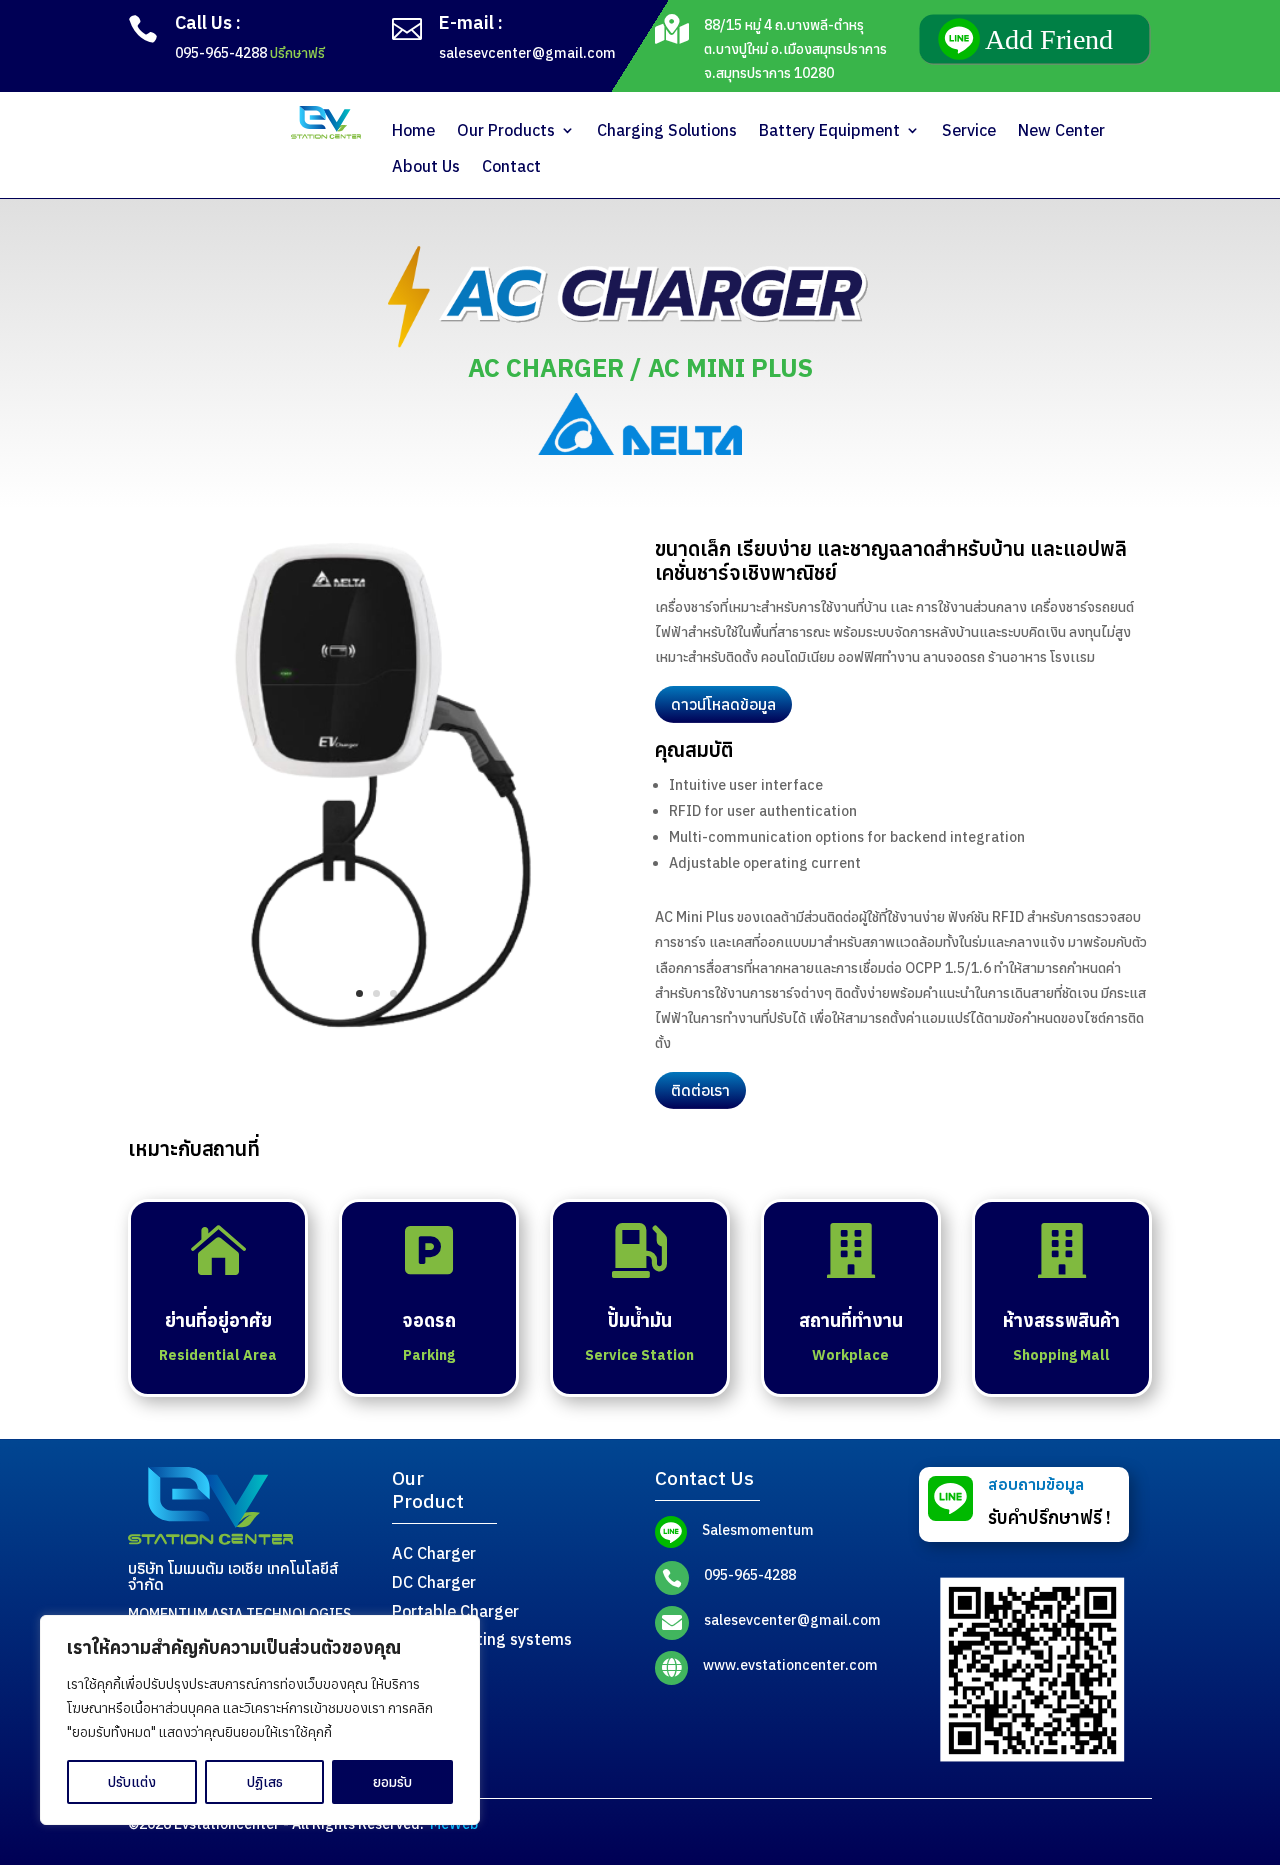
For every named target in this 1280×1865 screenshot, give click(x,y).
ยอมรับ (392, 1782)
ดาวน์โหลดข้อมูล (723, 704)
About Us (426, 166)
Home (413, 130)
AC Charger (434, 1553)
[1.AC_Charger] (376, 1028)
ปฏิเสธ (265, 1782)
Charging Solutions (667, 130)
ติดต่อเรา (700, 1090)
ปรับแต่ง (132, 1782)
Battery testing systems (482, 1639)
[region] (260, 1720)
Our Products (506, 130)
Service (969, 130)
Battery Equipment (829, 130)
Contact (511, 166)
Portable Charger (455, 1611)
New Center (1061, 130)
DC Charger (434, 1582)
